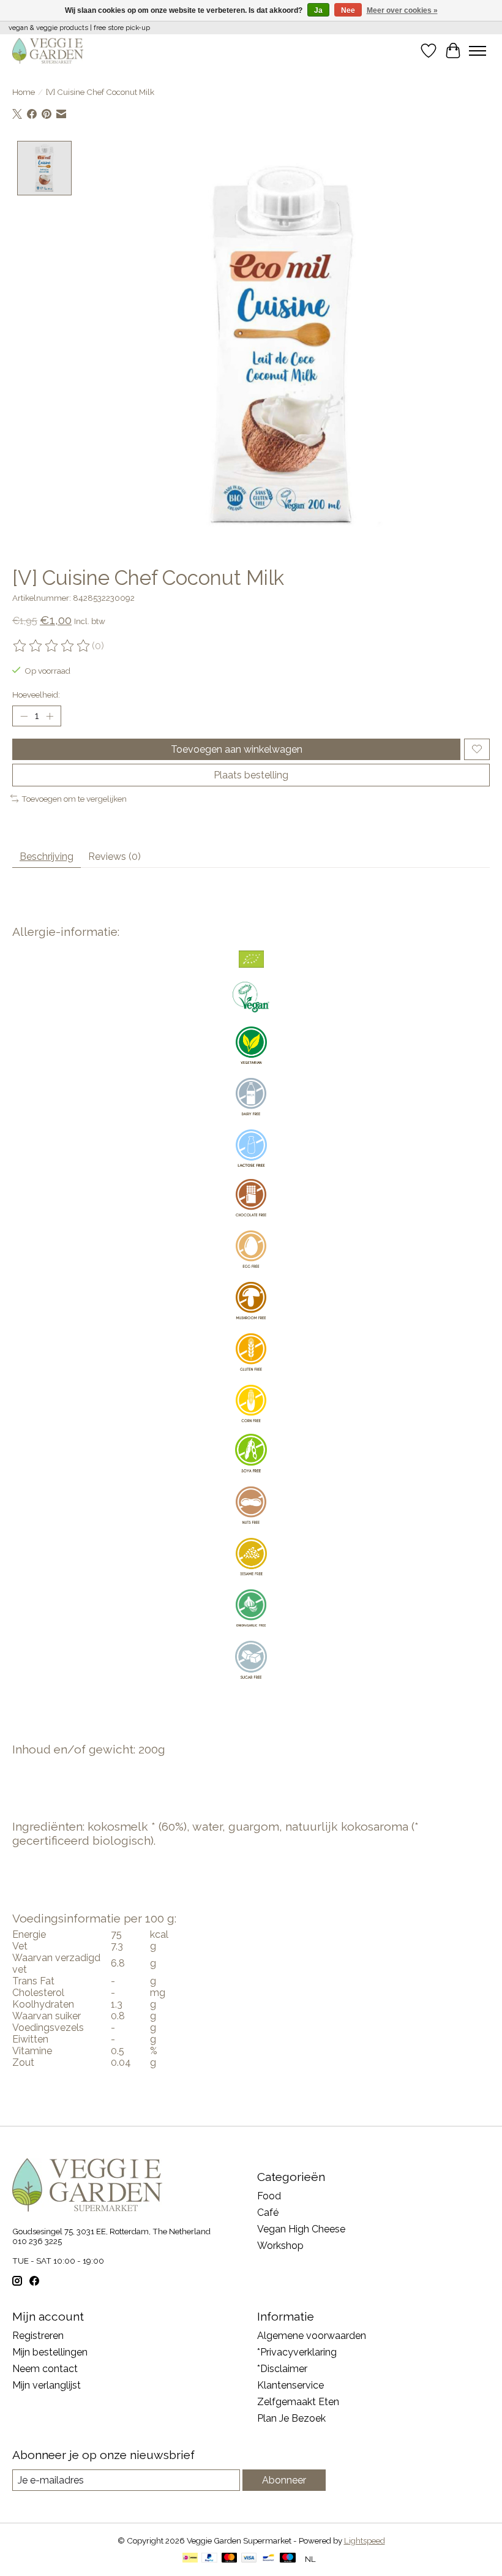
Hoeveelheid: (36, 695)
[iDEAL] (190, 2559)
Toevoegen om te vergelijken (74, 799)
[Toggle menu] (478, 51)
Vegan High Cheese (301, 2229)
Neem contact (45, 2369)
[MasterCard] (230, 2559)
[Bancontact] (268, 2559)
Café (268, 2213)
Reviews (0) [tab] (114, 857)
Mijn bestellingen (50, 2352)
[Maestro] (288, 2559)
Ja (318, 10)
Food (269, 2196)
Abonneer (284, 2480)
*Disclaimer (282, 2369)
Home (24, 92)
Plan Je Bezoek (291, 2418)
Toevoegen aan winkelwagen (237, 749)
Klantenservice (290, 2385)
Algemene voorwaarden (312, 2336)
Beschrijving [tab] (47, 857)
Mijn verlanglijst (47, 2385)
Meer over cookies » (402, 10)
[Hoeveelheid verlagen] (24, 716)
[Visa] (249, 2559)
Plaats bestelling (251, 775)
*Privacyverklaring (297, 2352)
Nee (348, 10)
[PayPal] (209, 2559)
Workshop (280, 2246)
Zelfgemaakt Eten (298, 2402)
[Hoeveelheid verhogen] (50, 716)
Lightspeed (365, 2540)
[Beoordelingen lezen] (52, 646)
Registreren (38, 2336)
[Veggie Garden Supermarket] (48, 51)
